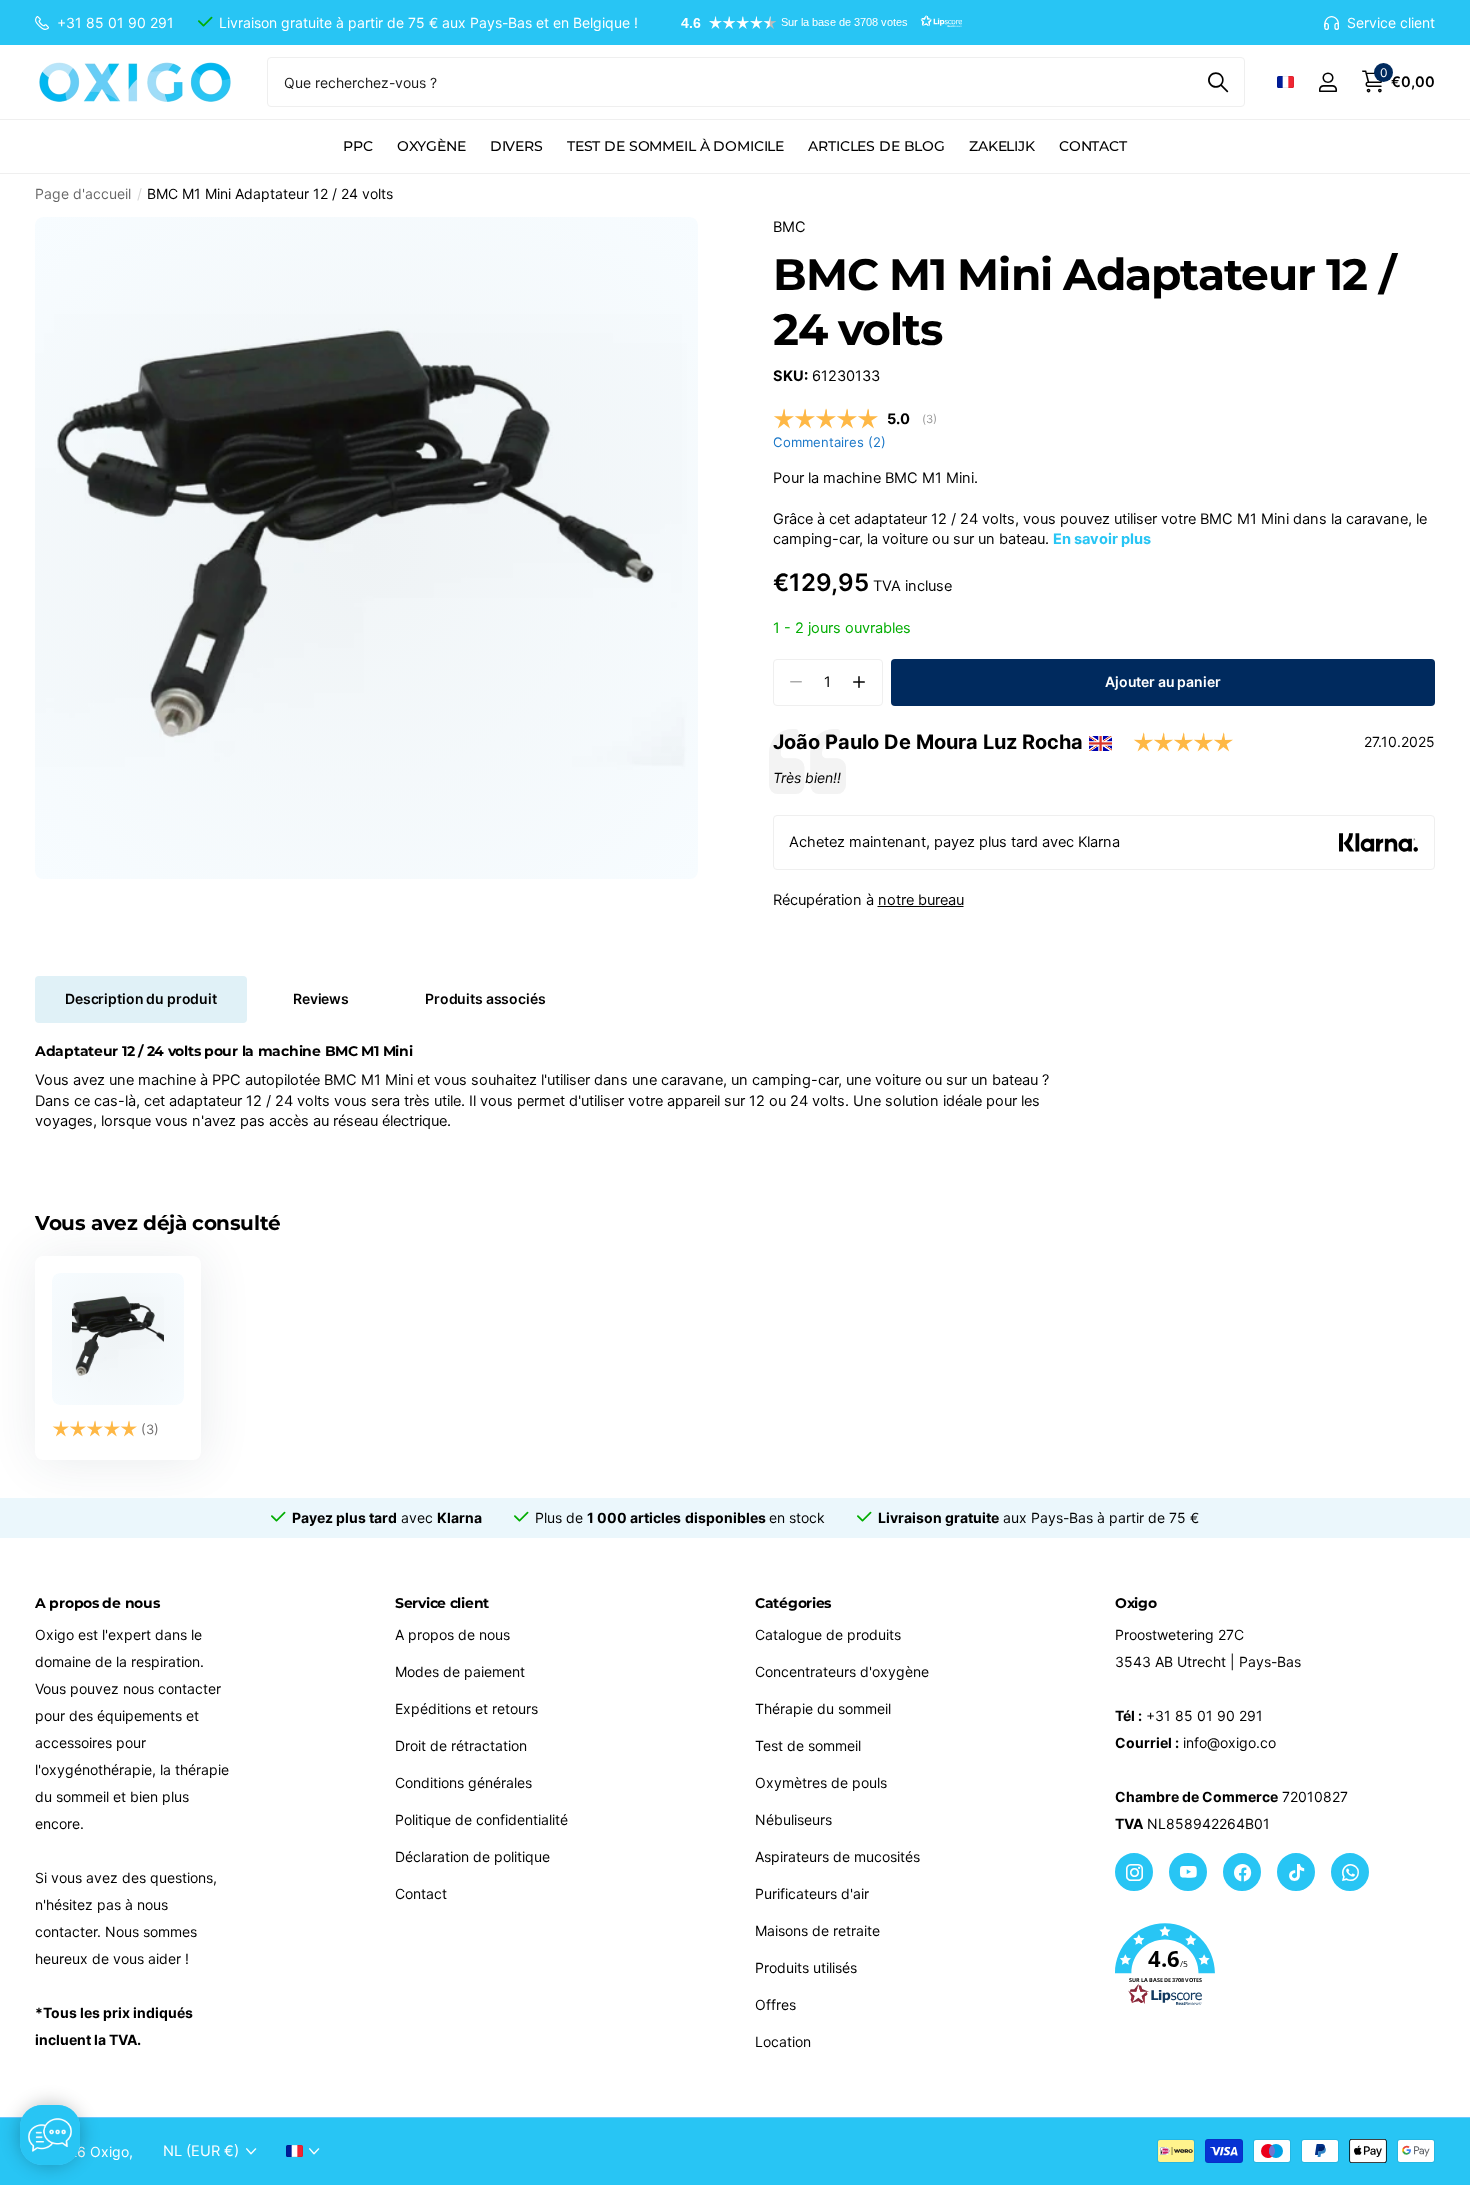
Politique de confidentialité (481, 1819)
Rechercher (1217, 82)
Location (783, 2041)
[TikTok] (1296, 1872)
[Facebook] (1242, 1872)
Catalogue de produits (828, 1634)
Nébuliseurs (793, 1819)
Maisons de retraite (817, 1930)
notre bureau (921, 900)
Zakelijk (1002, 146)
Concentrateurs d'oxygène (842, 1671)
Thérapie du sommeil (823, 1708)
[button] (812, 23)
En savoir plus (1102, 539)
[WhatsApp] (1350, 1872)
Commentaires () (829, 442)
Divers (516, 146)
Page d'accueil (83, 193)
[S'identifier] (1327, 82)
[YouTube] (1188, 1872)
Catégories (793, 1603)
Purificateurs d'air (812, 1893)
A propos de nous (452, 1634)
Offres (775, 2004)
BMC (789, 227)
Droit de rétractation (461, 1745)
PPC (358, 146)
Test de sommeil (808, 1745)
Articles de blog (876, 146)
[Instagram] (1134, 1872)
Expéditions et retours (466, 1708)
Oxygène (431, 146)
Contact (1093, 146)
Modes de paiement (460, 1671)
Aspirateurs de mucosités (837, 1856)
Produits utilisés (806, 1967)
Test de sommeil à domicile (675, 146)
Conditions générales (463, 1782)
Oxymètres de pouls (821, 1782)
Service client (442, 1603)
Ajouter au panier (1163, 681)
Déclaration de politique (472, 1856)
